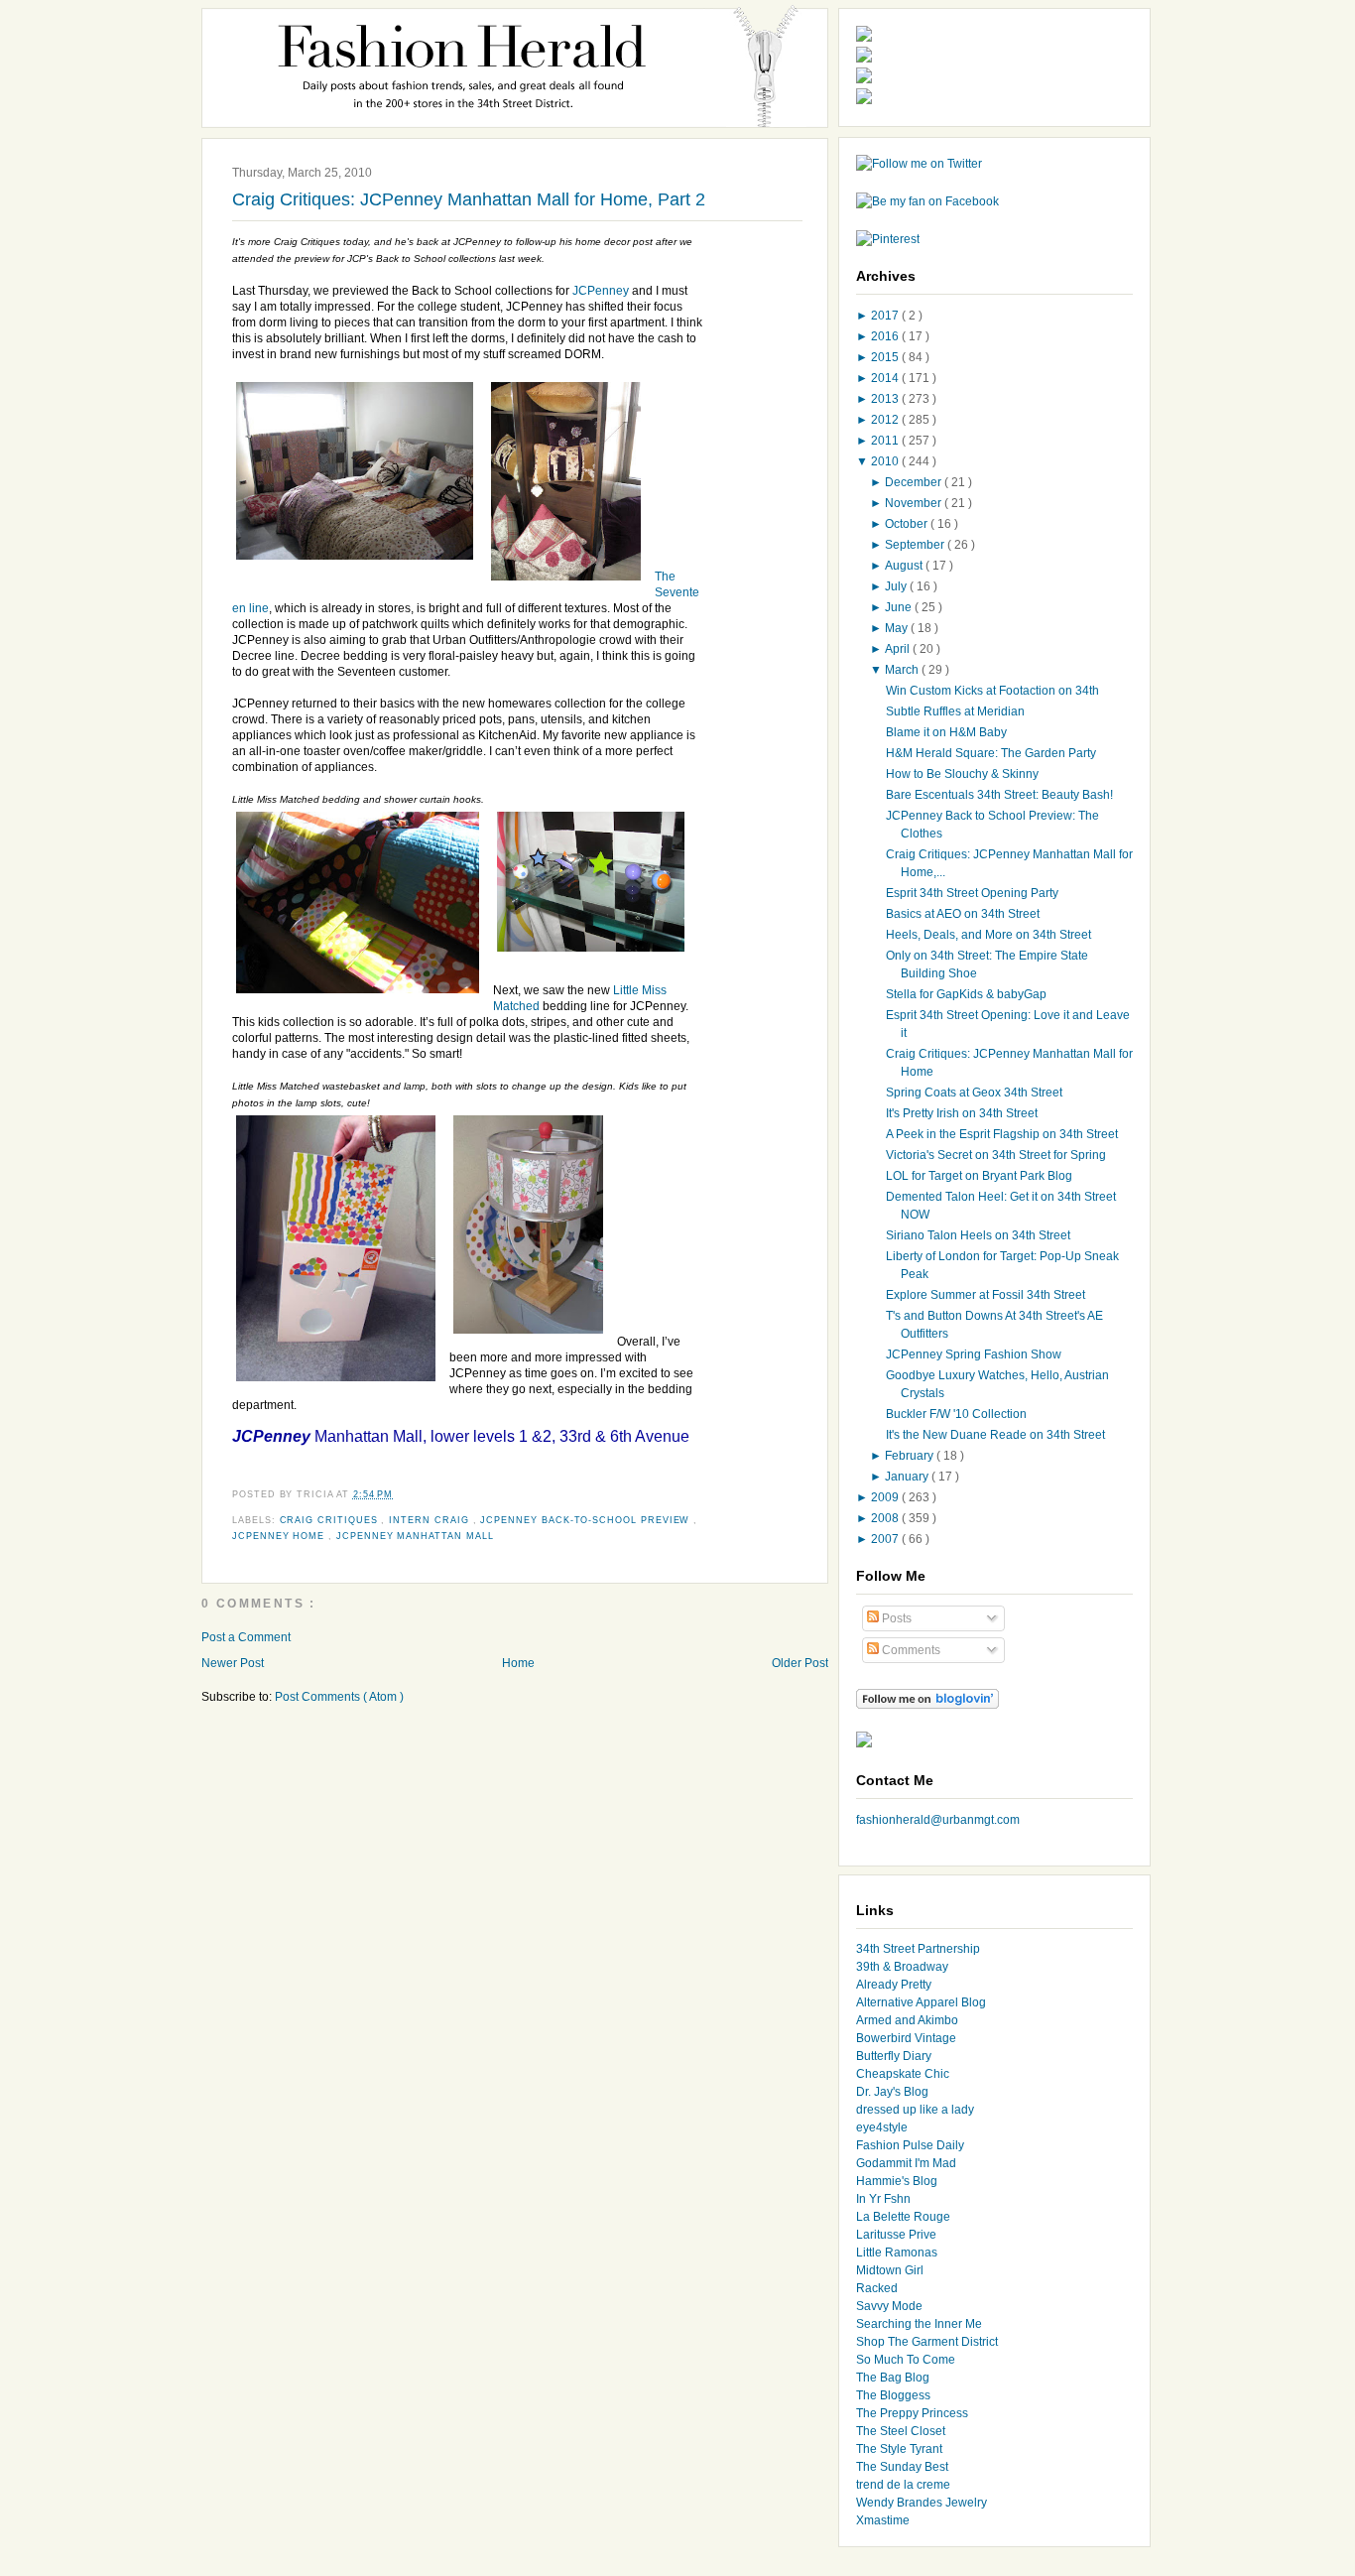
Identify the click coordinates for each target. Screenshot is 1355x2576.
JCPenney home (280, 1536)
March (903, 670)
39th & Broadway (902, 1967)
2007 (886, 1539)
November (915, 503)
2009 (886, 1497)
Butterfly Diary (894, 2056)
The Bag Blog (893, 2378)
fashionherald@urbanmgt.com (938, 1820)
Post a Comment (246, 1637)
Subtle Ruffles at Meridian (955, 711)
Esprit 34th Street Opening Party (972, 893)
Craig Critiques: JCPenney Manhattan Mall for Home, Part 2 (469, 199)
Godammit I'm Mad (906, 2163)
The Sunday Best (902, 2467)
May (898, 628)
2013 (886, 399)
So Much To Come (906, 2360)
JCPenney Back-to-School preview (587, 1520)
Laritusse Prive (896, 2235)
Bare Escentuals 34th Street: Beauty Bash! (999, 795)
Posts (895, 1618)
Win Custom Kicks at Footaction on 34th (992, 691)
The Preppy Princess (912, 2413)
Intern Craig (431, 1520)
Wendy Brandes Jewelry (922, 2503)
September (916, 545)
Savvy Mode (889, 2306)
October (908, 524)
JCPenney (601, 291)
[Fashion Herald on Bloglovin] (927, 1705)
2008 (886, 1518)
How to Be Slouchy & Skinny (962, 774)
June (900, 607)
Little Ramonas (897, 2253)
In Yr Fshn (883, 2199)
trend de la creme (903, 2485)
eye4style (882, 2127)
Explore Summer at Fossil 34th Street (985, 1295)
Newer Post (233, 1663)
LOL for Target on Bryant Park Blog (979, 1176)
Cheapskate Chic (903, 2074)
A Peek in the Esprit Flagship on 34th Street (1002, 1134)
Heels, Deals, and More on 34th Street (988, 935)
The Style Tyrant (899, 2449)
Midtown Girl (890, 2270)
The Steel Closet (901, 2431)
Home (518, 1663)
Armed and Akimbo (907, 2020)
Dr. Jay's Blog (892, 2092)
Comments (910, 1650)
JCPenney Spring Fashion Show (974, 1354)
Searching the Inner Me (919, 2324)
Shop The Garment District (927, 2342)
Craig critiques (331, 1520)
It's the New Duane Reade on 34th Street (995, 1435)
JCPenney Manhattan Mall (415, 1536)
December (915, 482)
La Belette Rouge (903, 2217)
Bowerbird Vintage (906, 2038)
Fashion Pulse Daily (910, 2145)
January (908, 1477)
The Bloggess (893, 2395)
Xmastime (883, 2520)
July (897, 586)
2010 (886, 461)
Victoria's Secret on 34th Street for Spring (996, 1155)
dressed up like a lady (915, 2110)
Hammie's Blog (897, 2181)
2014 (886, 378)
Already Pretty (894, 1985)
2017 (886, 316)
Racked (877, 2288)
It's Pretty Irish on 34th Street (962, 1113)
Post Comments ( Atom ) (339, 1697)
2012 (886, 420)
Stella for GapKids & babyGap (966, 994)
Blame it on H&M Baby (946, 732)
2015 (886, 357)
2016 (886, 336)
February (911, 1456)
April (899, 649)
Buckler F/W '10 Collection (956, 1414)
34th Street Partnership (918, 1949)
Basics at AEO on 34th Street (963, 914)
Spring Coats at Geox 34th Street (974, 1093)
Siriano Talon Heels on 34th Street (978, 1235)
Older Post (800, 1663)
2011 (886, 441)
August (905, 566)
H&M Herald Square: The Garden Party (991, 753)
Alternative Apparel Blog (921, 2002)
